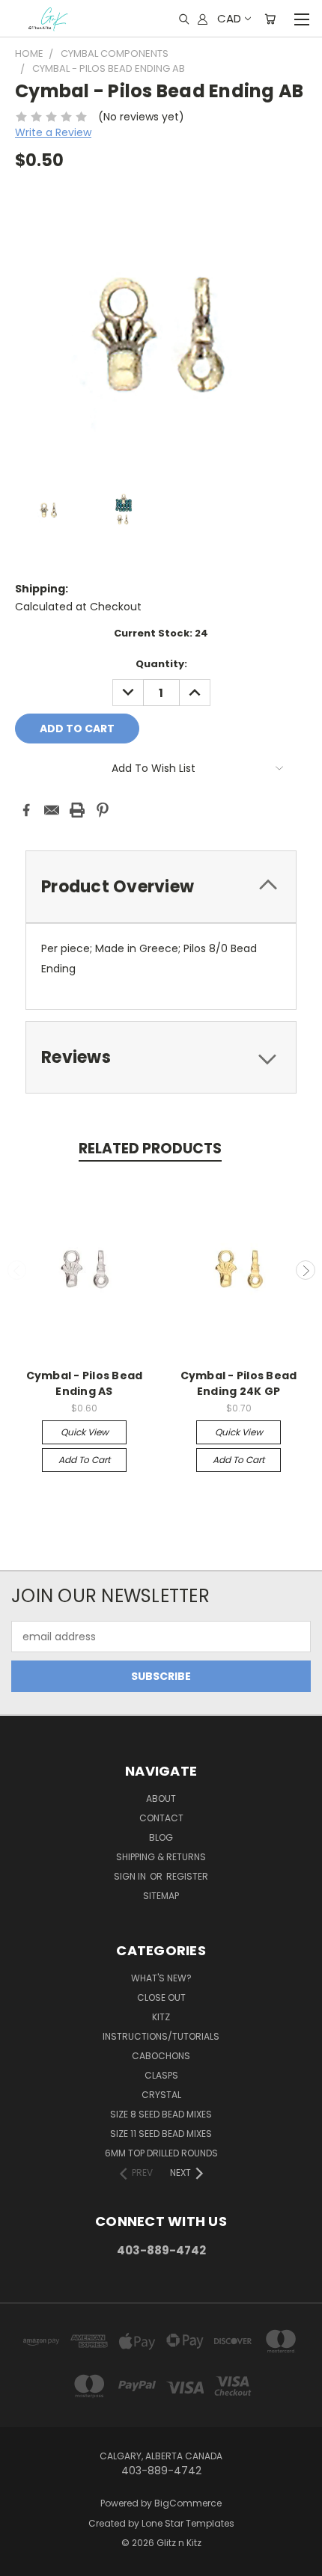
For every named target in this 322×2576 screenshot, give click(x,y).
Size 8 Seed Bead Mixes (161, 2114)
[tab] (161, 887)
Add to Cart (84, 1460)
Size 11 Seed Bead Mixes (161, 2134)
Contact (161, 1818)
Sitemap (161, 1896)
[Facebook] (26, 810)
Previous (17, 1270)
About (161, 1798)
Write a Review (53, 132)
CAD (229, 18)
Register (187, 1876)
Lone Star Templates (188, 2523)
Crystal (161, 2095)
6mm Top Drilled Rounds (161, 2153)
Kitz (161, 2017)
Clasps (161, 2075)
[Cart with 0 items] (270, 19)
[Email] (52, 810)
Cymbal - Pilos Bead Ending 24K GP (239, 1383)
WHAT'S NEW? (161, 1978)
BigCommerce (188, 2503)
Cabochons (161, 2056)
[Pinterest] (103, 810)
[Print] (77, 810)
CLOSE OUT (161, 1997)
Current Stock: (161, 633)
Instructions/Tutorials (161, 2036)
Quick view (85, 1432)
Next (306, 1270)
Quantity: (161, 664)
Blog (161, 1837)
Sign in (131, 1876)
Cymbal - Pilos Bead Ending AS (85, 1383)
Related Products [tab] (150, 1149)
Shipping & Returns (161, 1857)
